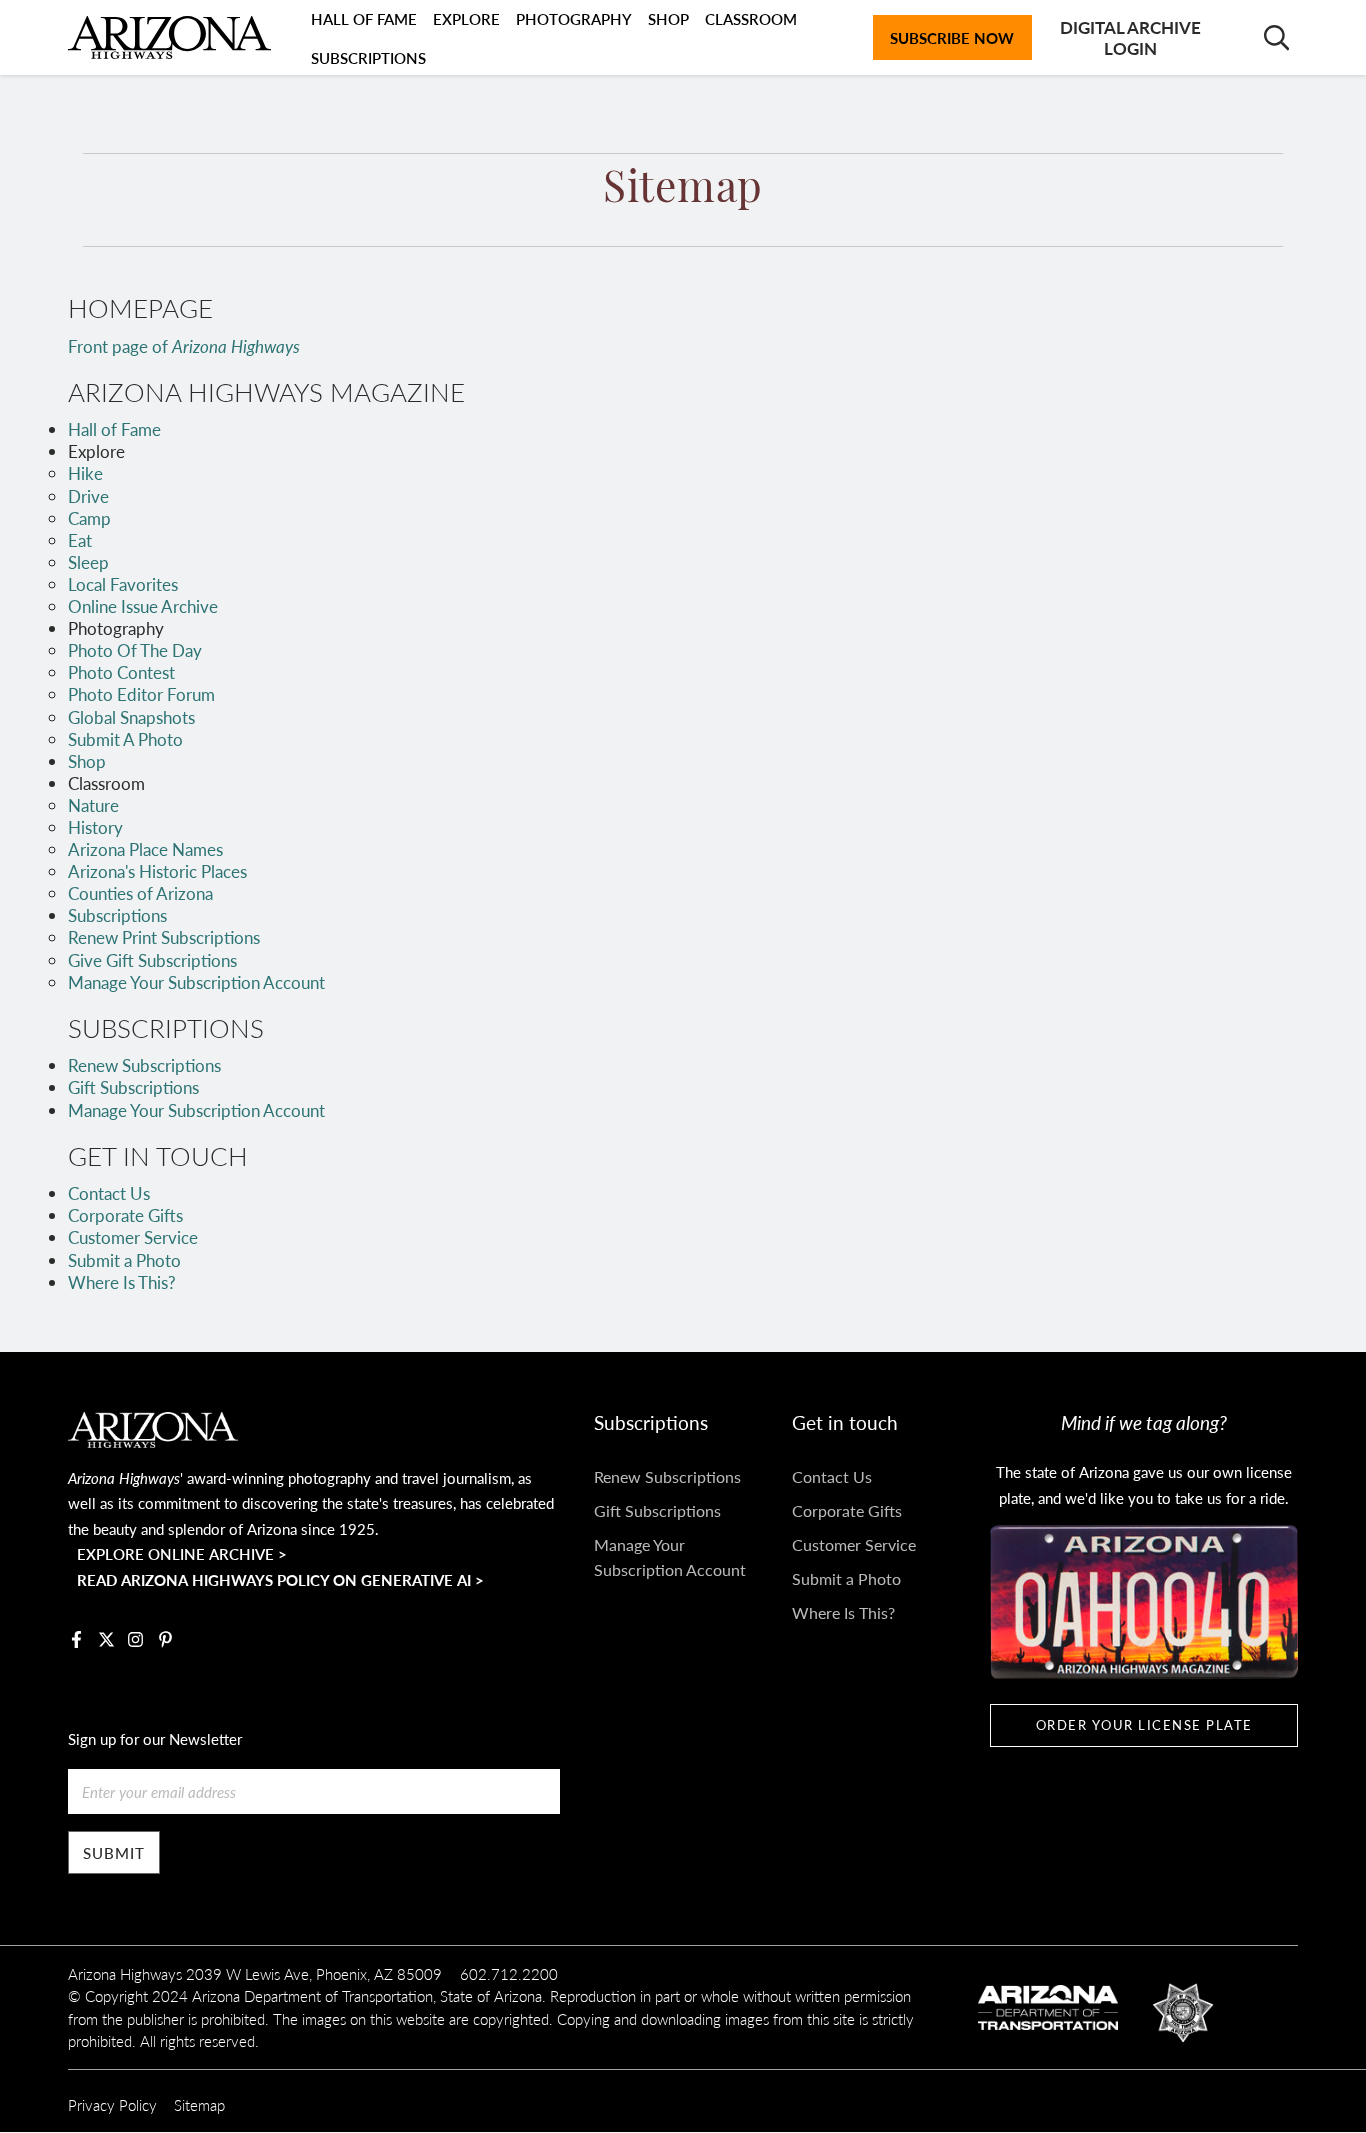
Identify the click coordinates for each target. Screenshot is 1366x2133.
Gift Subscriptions (133, 1087)
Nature (93, 805)
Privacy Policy (112, 2104)
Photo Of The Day (135, 650)
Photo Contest (121, 672)
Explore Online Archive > (182, 1553)
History (95, 827)
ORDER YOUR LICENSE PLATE (1144, 1725)
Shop (87, 761)
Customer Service (133, 1237)
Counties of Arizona (140, 893)
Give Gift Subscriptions (152, 960)
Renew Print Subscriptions (164, 937)
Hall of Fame (114, 429)
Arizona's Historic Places (157, 871)
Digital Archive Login (1130, 37)
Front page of (184, 346)
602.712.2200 (509, 1973)
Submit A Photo (125, 739)
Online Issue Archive (143, 606)
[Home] (169, 38)
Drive (88, 496)
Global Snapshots (131, 717)
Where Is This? (122, 1282)
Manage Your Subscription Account (196, 982)
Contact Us (109, 1193)
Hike (85, 473)
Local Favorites (123, 584)
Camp (89, 518)
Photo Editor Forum (141, 694)
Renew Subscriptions (144, 1065)
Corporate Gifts (125, 1215)
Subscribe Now (952, 37)
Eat (80, 540)
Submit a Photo (124, 1260)
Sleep (88, 562)
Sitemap (199, 2104)
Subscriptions (368, 57)
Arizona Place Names (145, 849)
